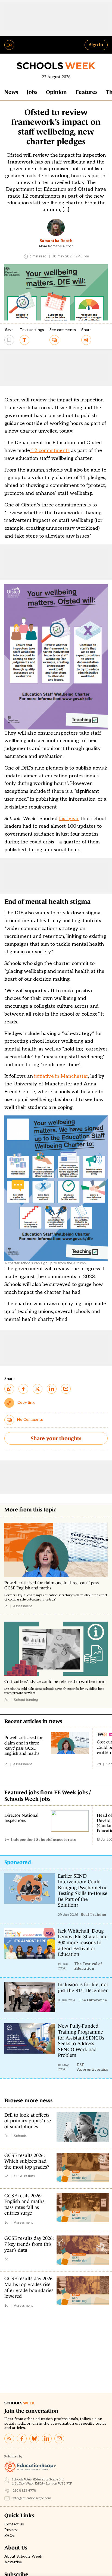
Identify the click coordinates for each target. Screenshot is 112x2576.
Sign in (96, 45)
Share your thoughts (56, 1438)
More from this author (56, 246)
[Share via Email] (66, 1389)
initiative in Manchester (61, 1076)
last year (69, 819)
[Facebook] (22, 2438)
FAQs (10, 2536)
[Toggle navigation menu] (9, 45)
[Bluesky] (34, 2438)
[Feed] (9, 2438)
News (11, 92)
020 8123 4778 (24, 2491)
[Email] (59, 2438)
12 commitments (50, 451)
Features (86, 92)
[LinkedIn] (47, 2438)
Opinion (56, 92)
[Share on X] (38, 1389)
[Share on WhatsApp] (9, 1389)
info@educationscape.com (32, 2498)
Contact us (14, 2524)
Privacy (11, 2530)
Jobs (32, 92)
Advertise (13, 2562)
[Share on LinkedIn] (52, 1389)
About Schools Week (23, 2557)
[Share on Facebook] (23, 1389)
